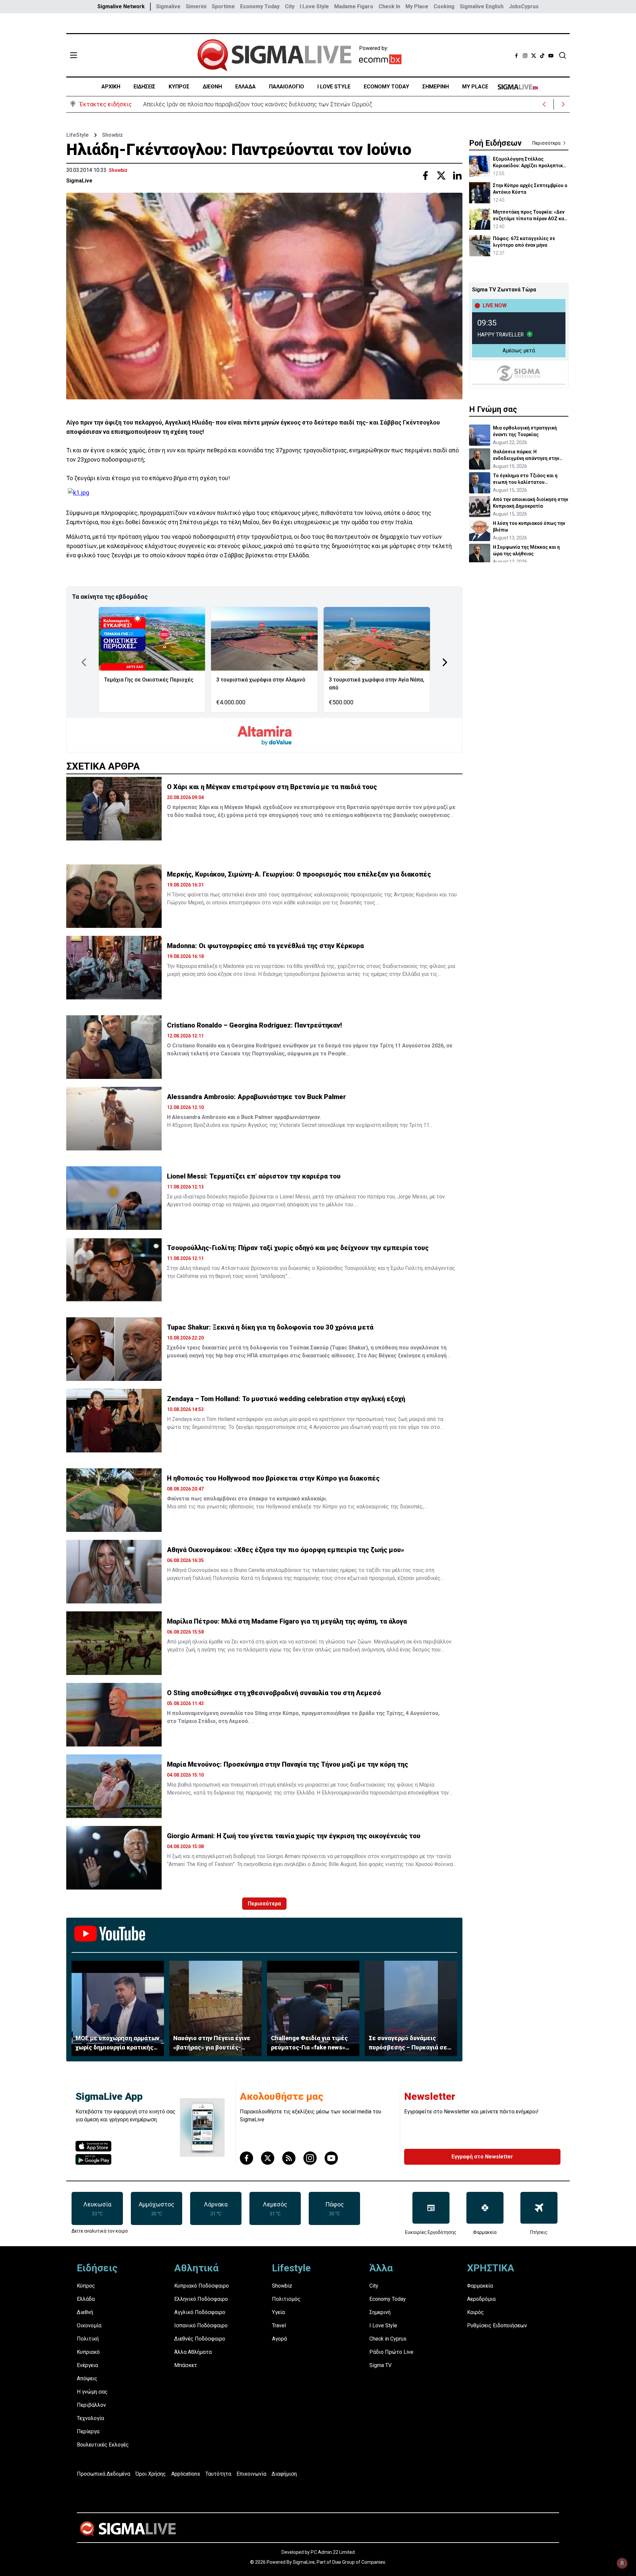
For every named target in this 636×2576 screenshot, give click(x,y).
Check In (389, 6)
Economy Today (260, 6)
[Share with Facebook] (425, 176)
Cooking (444, 6)
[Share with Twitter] (441, 176)
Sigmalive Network (121, 6)
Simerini (196, 6)
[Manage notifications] (622, 2563)
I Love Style (314, 6)
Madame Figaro (354, 6)
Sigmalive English (482, 6)
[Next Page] (445, 662)
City (290, 6)
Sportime (223, 6)
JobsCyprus (524, 6)
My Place (417, 6)
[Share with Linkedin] (457, 176)
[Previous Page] (84, 662)
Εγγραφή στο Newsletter (482, 2157)
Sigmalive (168, 6)
